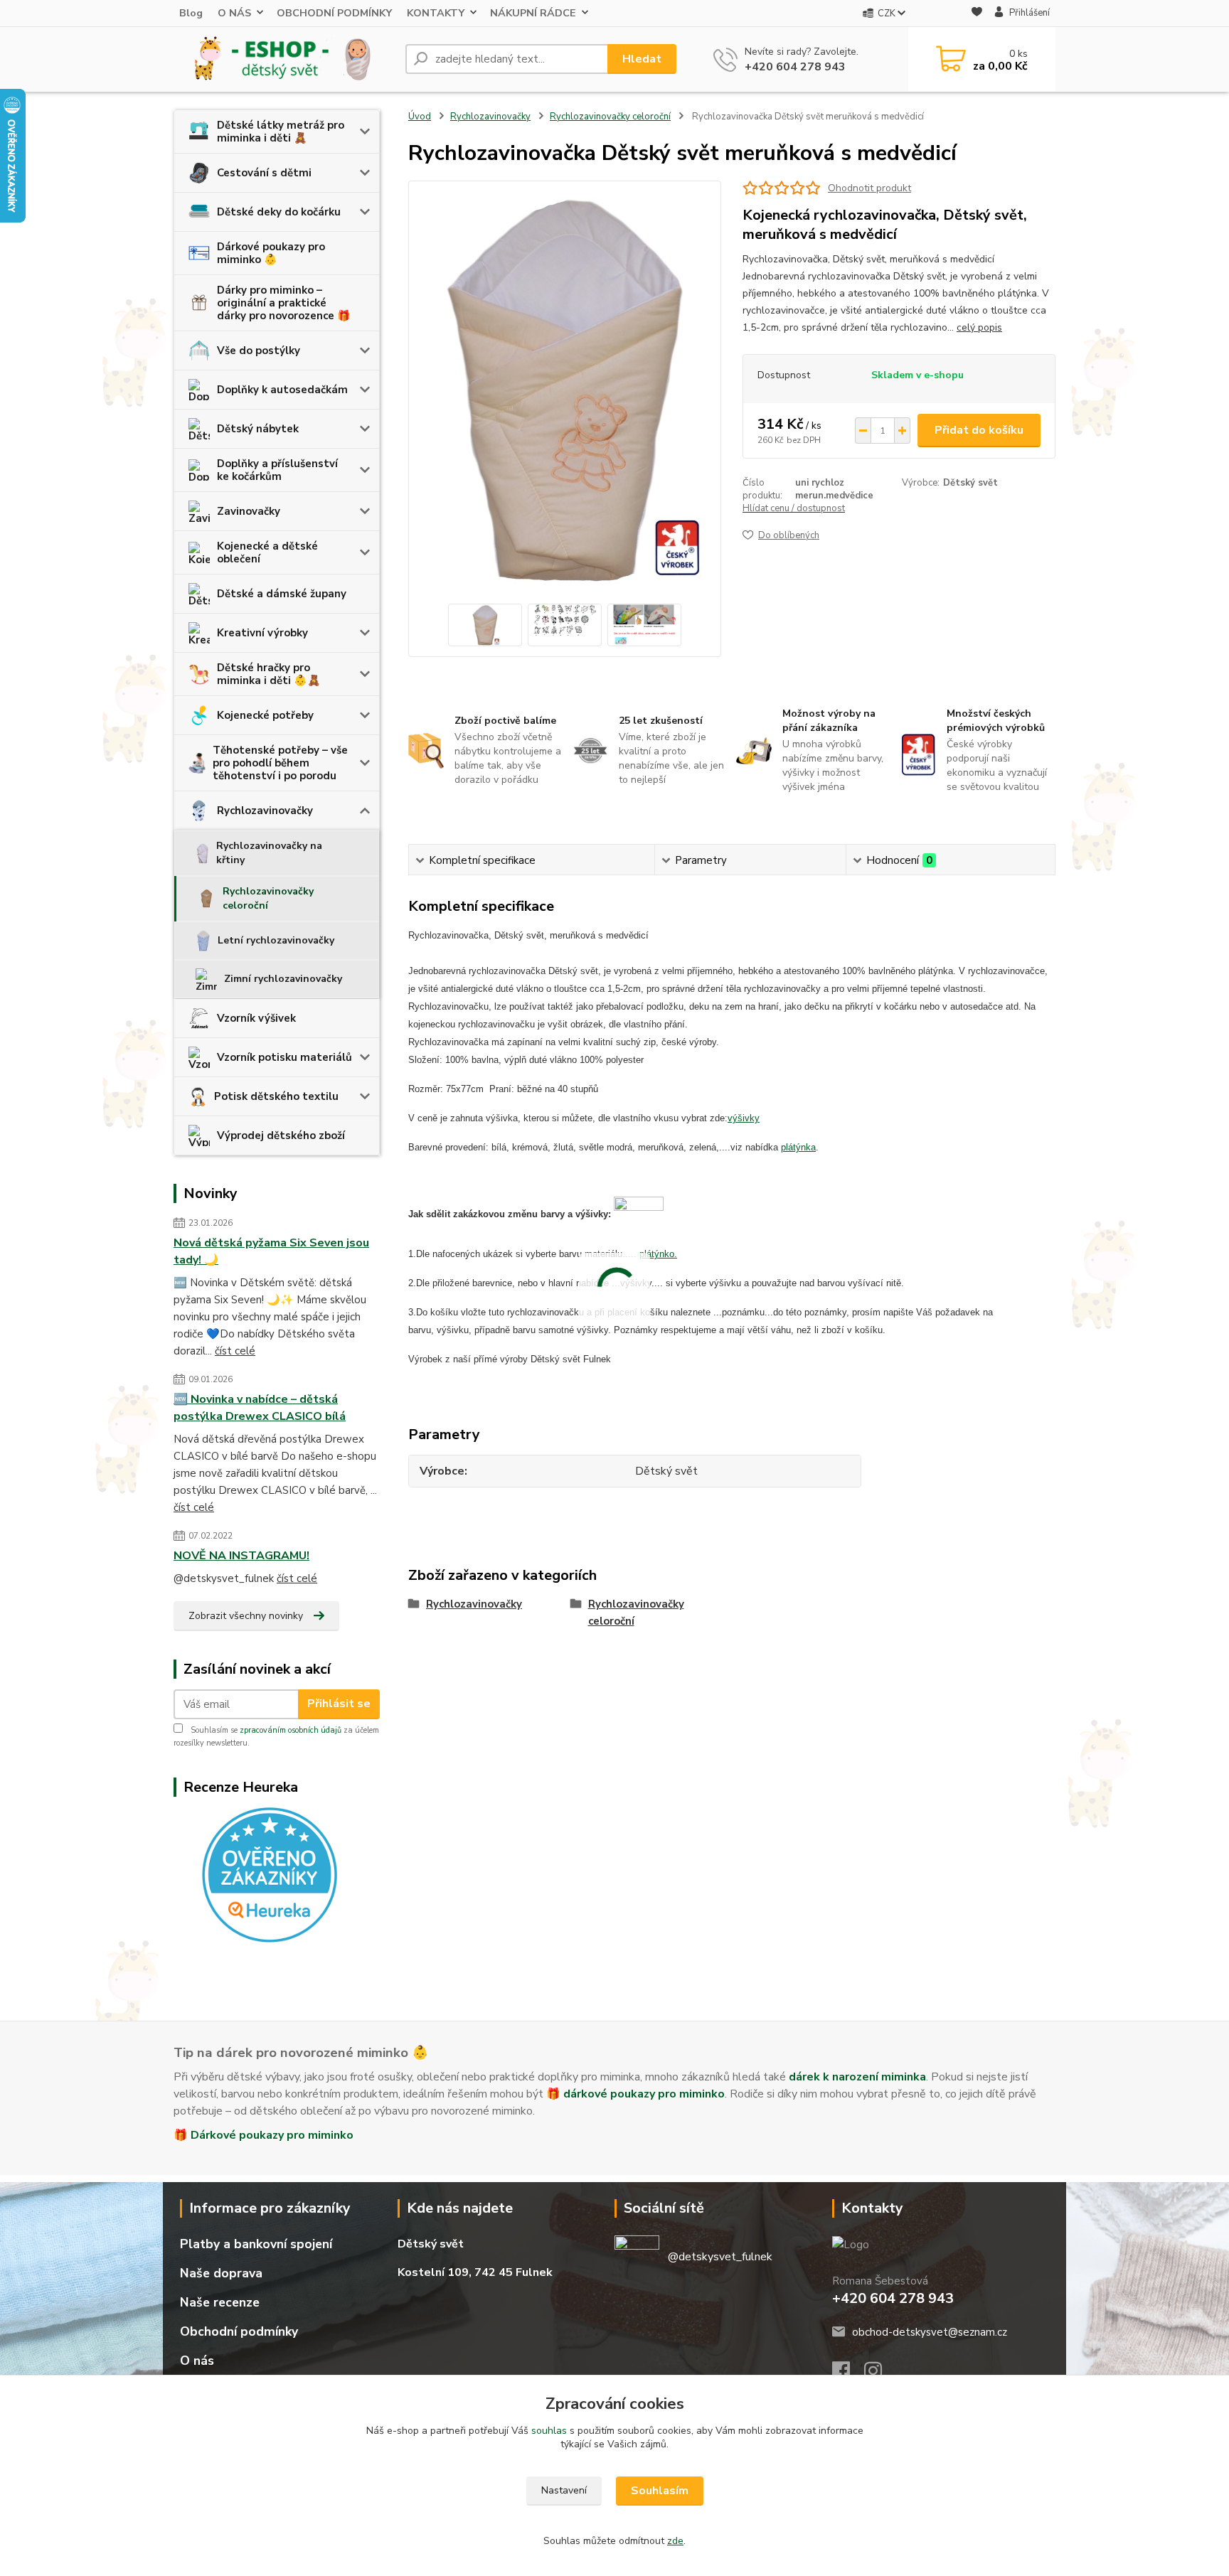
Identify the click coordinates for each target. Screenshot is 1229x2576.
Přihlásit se (339, 1704)
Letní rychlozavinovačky (276, 940)
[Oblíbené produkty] (977, 14)
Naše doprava (221, 2273)
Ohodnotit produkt (869, 188)
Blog (191, 13)
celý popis (979, 327)
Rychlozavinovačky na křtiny (269, 853)
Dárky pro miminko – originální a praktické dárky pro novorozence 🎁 (284, 303)
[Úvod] (284, 59)
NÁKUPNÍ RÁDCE (533, 13)
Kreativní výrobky (262, 633)
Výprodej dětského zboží (281, 1135)
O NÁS (234, 13)
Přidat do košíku (979, 430)
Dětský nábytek (258, 429)
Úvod (420, 117)
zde (675, 2541)
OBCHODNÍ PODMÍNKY (334, 13)
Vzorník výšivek (256, 1018)
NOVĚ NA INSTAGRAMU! (241, 1556)
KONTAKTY (436, 13)
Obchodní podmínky (239, 2331)
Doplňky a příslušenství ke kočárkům (277, 470)
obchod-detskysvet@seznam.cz (930, 2332)
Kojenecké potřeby (265, 715)
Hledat (642, 59)
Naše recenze (220, 2302)
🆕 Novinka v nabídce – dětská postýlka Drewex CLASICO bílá (260, 1408)
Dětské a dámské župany (282, 594)
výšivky (744, 1118)
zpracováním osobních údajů (291, 1730)
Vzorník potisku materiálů (284, 1057)
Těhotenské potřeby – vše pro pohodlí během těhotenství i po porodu (280, 763)
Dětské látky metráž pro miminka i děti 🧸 (281, 132)
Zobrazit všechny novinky (246, 1616)
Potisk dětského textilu (276, 1096)
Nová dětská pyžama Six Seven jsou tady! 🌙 (271, 1251)
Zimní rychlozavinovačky (283, 979)
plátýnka (798, 1147)
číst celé (235, 1351)
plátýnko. (658, 1254)
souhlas (549, 2431)
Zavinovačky (249, 511)
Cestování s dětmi (264, 173)
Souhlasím (660, 2491)
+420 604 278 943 (795, 67)
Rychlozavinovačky (265, 811)
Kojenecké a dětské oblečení (267, 552)
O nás (197, 2361)
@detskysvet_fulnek (720, 2257)
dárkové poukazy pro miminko (644, 2094)
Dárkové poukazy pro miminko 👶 (271, 253)
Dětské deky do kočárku (279, 212)
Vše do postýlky (259, 351)
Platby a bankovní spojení (256, 2244)
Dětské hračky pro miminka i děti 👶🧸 (269, 674)
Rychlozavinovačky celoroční (268, 898)
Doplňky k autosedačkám (282, 390)
